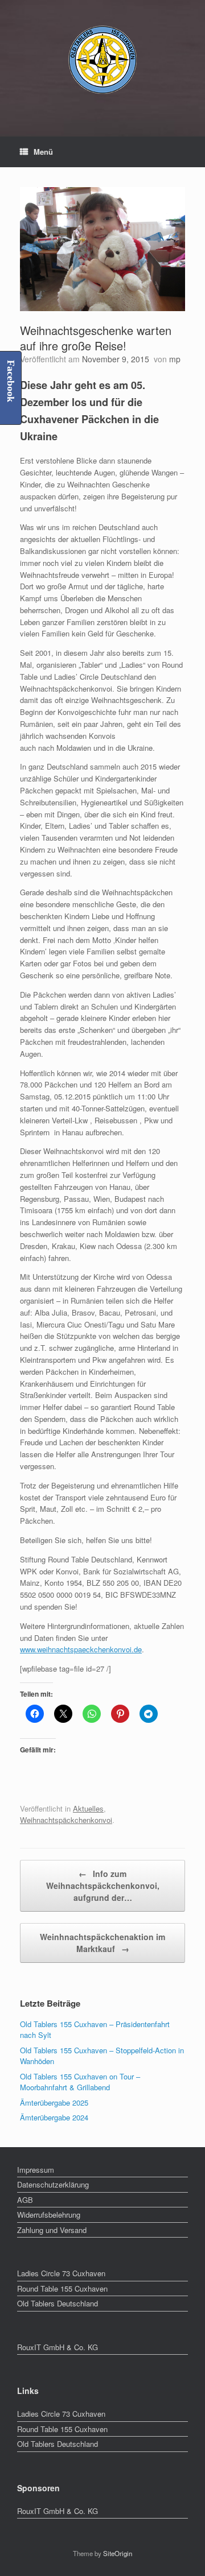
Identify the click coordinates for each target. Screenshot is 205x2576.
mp (175, 359)
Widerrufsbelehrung (49, 2215)
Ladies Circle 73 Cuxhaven (61, 2273)
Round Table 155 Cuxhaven (62, 2288)
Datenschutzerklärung (53, 2184)
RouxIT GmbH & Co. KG (58, 2347)
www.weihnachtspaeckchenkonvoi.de (81, 1649)
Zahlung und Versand (52, 2230)
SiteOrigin (118, 2553)
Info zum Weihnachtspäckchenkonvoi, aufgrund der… (103, 1886)
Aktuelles (88, 1808)
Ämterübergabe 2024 (54, 2117)
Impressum (36, 2170)
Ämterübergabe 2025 (54, 2102)
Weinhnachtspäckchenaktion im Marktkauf (102, 1943)
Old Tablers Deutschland (58, 2303)
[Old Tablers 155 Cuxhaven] (102, 60)
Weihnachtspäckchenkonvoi (66, 1820)
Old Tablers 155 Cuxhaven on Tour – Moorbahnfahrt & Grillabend (80, 2082)
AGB (25, 2200)
